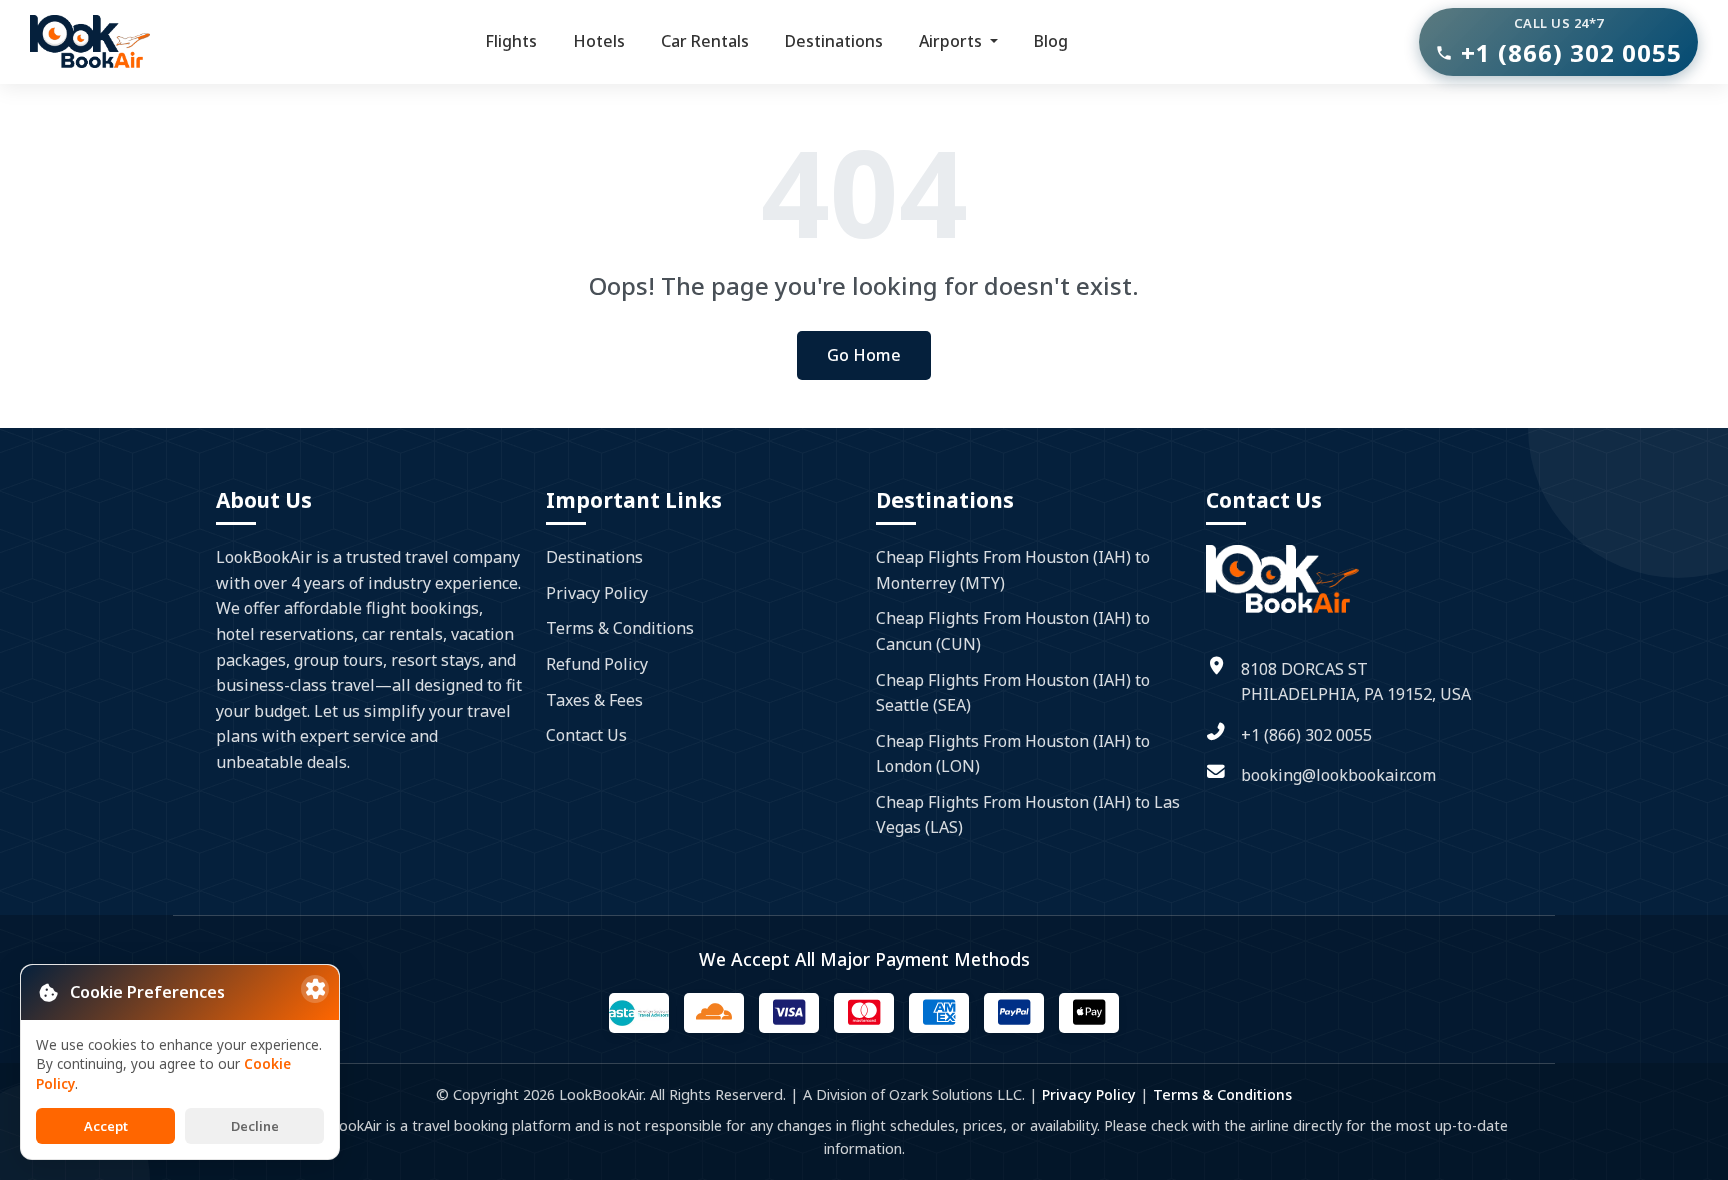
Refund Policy (597, 664)
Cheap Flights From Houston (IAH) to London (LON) (1013, 754)
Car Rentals (705, 41)
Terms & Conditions (620, 628)
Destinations (834, 41)
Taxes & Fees (594, 700)
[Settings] (315, 989)
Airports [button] (952, 41)
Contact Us (586, 735)
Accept (106, 1126)
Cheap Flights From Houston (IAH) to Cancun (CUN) (1013, 631)
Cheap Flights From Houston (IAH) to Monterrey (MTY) (1013, 570)
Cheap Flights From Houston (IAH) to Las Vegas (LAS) (1028, 815)
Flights (511, 41)
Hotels (599, 41)
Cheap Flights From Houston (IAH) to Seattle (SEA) (1013, 693)
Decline (255, 1126)
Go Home (864, 355)
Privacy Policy (597, 593)
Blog (1051, 41)
